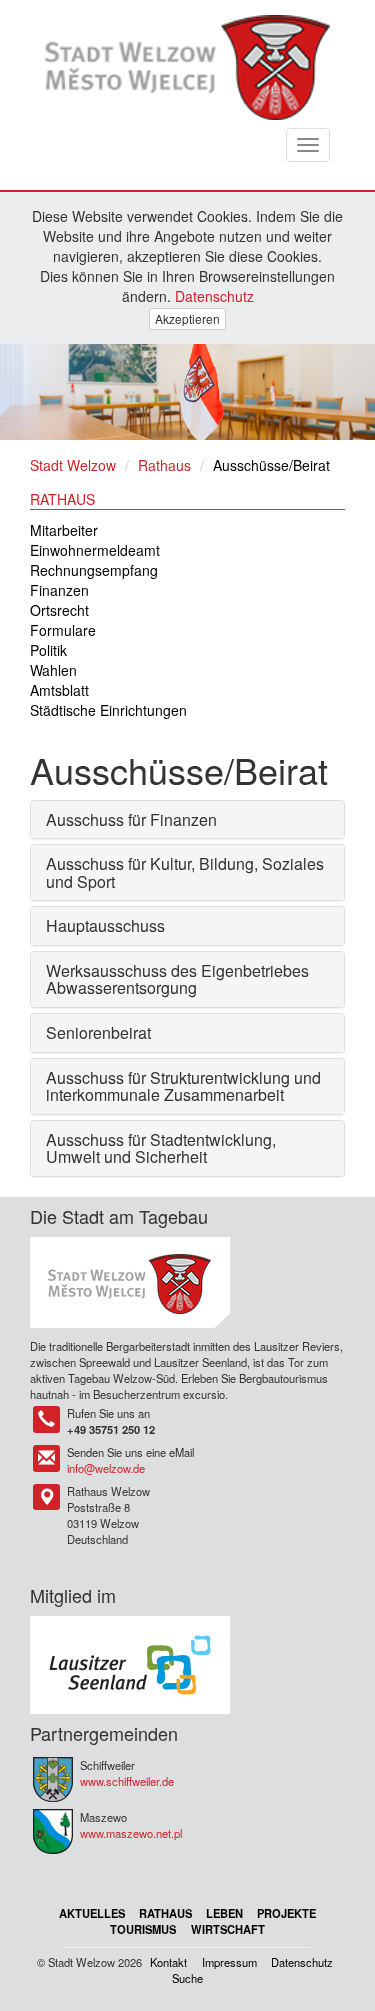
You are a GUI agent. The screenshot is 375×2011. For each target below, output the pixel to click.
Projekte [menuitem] (286, 1913)
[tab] (187, 820)
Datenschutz (214, 296)
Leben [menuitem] (224, 1913)
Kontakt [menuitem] (168, 1962)
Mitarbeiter (64, 530)
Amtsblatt (59, 690)
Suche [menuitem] (187, 1978)
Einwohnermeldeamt (95, 550)
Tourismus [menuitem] (143, 1929)
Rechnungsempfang (94, 570)
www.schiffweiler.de (127, 1781)
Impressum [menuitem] (229, 1962)
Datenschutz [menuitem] (302, 1962)
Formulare (63, 630)
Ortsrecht (59, 610)
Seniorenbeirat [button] (98, 1032)
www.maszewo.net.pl (131, 1833)
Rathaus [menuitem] (165, 1913)
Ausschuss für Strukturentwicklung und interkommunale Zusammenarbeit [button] (183, 1086)
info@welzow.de (106, 1468)
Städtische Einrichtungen (108, 710)
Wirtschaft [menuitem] (228, 1929)
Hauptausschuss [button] (105, 925)
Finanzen (59, 590)
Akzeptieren (187, 318)
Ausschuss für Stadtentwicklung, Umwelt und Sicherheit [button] (161, 1148)
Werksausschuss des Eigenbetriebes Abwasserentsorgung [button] (177, 979)
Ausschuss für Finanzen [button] (131, 819)
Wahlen (53, 670)
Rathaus (164, 465)
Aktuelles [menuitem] (92, 1913)
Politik (48, 650)
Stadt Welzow (73, 465)
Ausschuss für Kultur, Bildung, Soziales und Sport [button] (185, 872)
